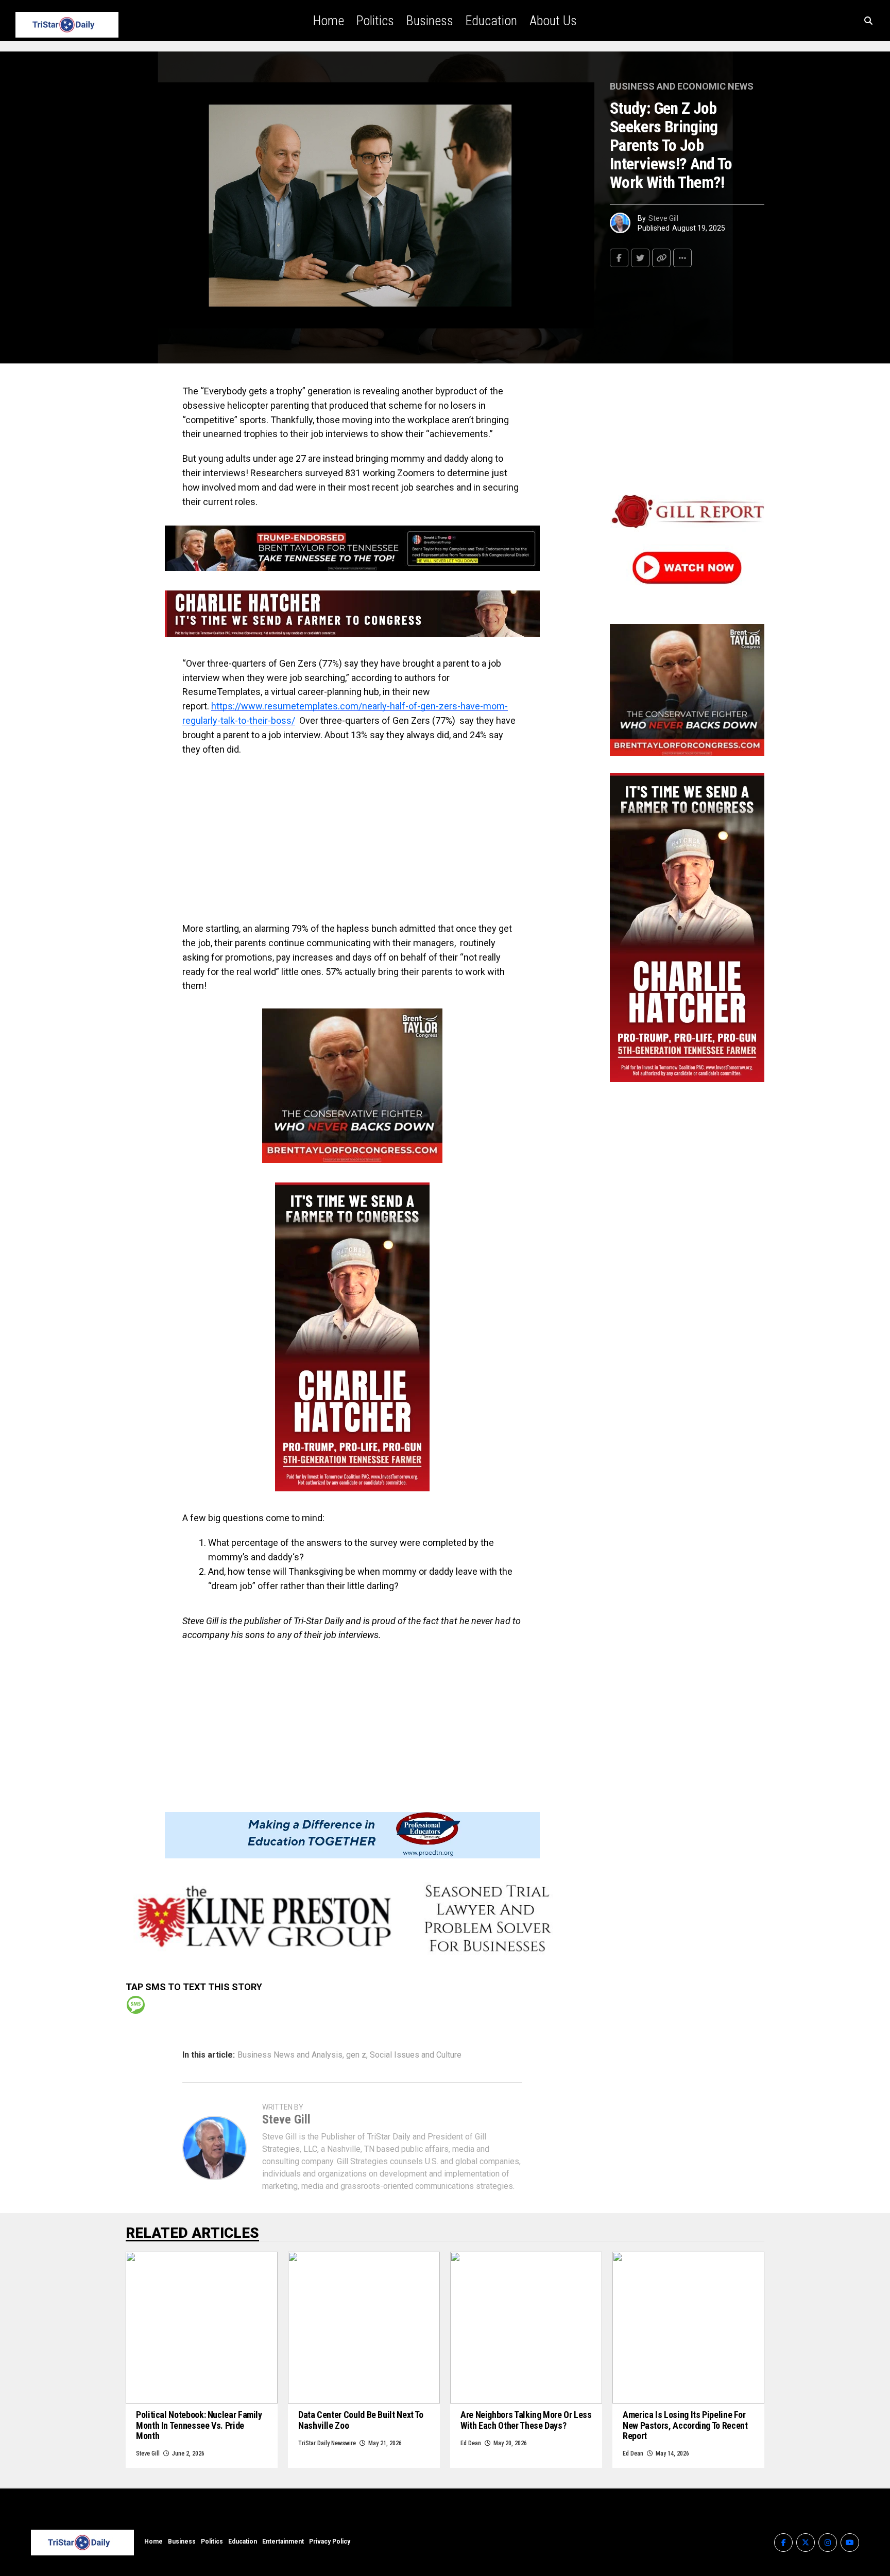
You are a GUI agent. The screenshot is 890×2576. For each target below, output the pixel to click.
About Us (553, 21)
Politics (375, 21)
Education (491, 21)
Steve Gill (663, 218)
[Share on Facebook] (619, 258)
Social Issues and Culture (416, 2055)
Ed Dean (471, 2443)
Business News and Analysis (290, 2055)
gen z (356, 2055)
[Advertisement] (352, 839)
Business (430, 21)
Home (329, 21)
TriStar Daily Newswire (327, 2443)
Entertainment (283, 2542)
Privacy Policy (330, 2542)
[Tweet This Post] (640, 258)
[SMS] (136, 2005)
